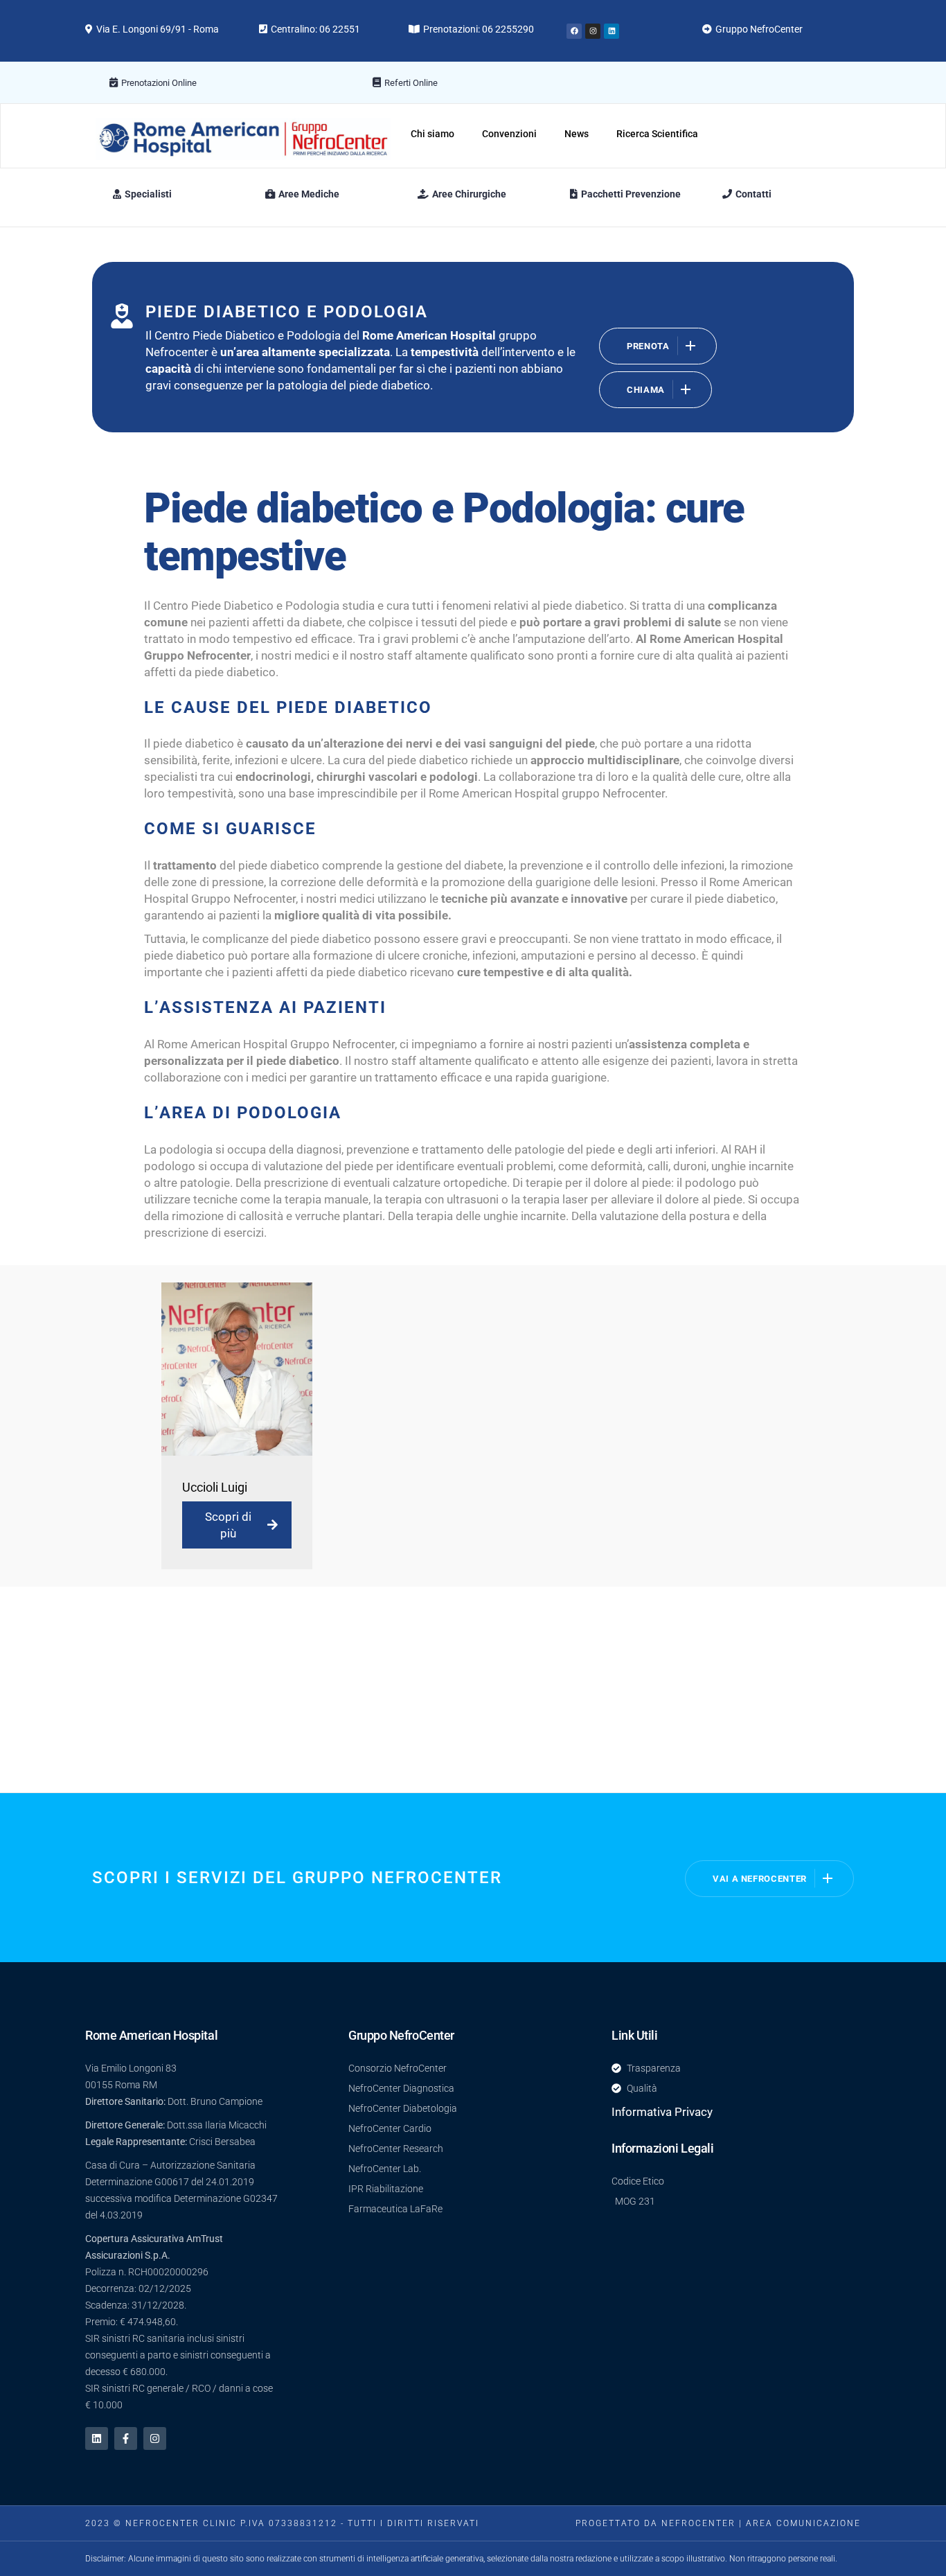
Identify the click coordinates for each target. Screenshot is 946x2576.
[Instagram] (593, 31)
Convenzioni (509, 134)
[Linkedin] (612, 31)
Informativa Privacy (662, 2112)
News (577, 134)
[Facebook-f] (126, 2438)
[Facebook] (574, 31)
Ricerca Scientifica (657, 134)
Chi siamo (432, 134)
